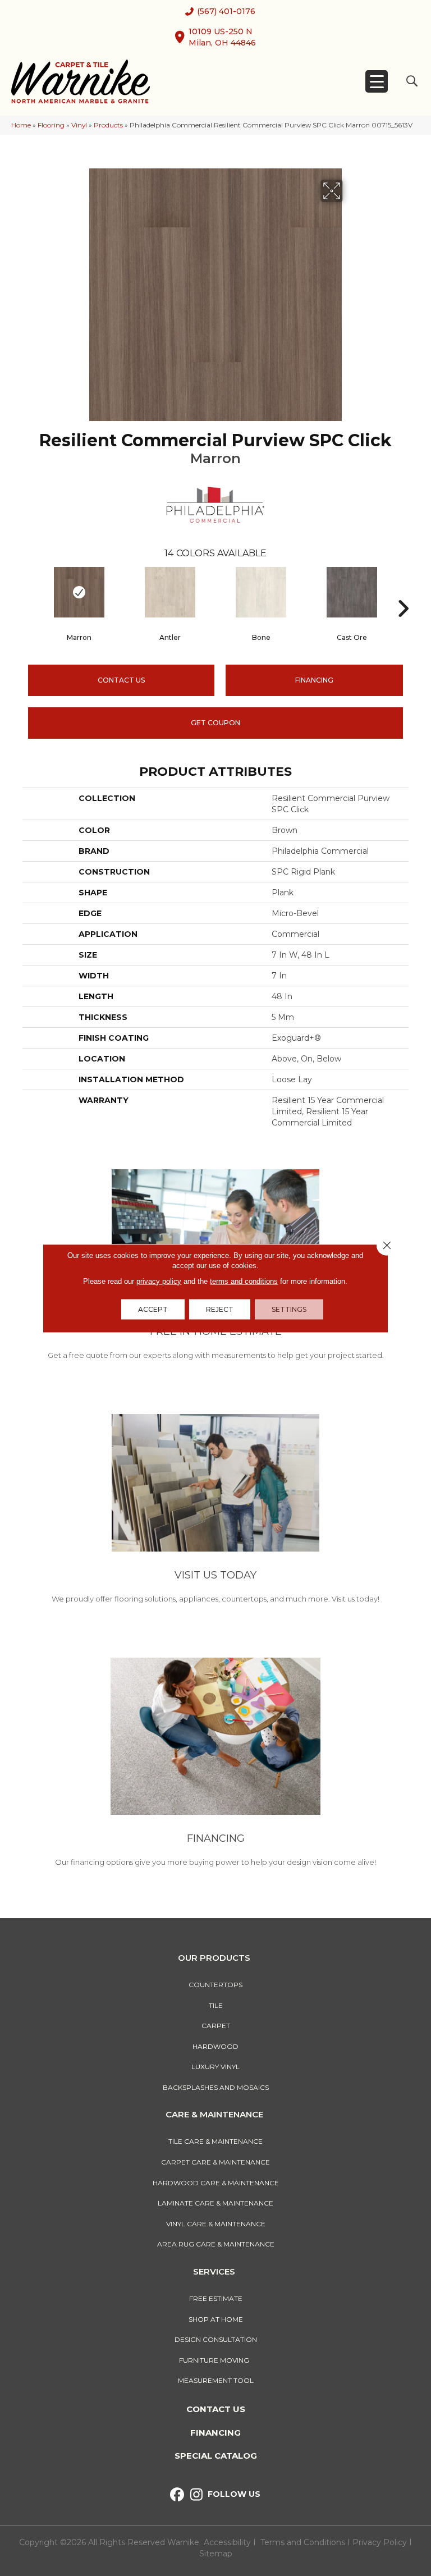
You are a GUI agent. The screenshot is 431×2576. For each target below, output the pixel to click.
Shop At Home (216, 2319)
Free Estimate (216, 2298)
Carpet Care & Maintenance (215, 2162)
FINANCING (314, 680)
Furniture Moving (216, 2360)
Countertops (215, 1985)
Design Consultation (216, 2339)
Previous (28, 592)
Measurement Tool (216, 2380)
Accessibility (227, 2542)
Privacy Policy (381, 2542)
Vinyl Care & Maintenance (216, 2224)
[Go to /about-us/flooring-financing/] (215, 1764)
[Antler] (170, 592)
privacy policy (159, 1281)
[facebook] (177, 2495)
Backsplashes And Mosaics (216, 2087)
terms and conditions (244, 1281)
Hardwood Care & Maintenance (216, 2183)
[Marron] (79, 592)
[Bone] (261, 592)
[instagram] (197, 2495)
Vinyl (79, 125)
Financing (215, 2433)
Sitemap (216, 2554)
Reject (220, 1309)
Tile (216, 2005)
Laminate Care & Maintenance (215, 2203)
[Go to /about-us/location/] (215, 1511)
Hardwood (215, 2046)
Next (403, 592)
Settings (289, 1309)
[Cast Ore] (352, 592)
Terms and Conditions (303, 2542)
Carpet (216, 2026)
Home (21, 125)
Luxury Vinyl (215, 2067)
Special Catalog (216, 2456)
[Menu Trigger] (377, 81)
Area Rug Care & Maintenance (216, 2244)
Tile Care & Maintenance (215, 2141)
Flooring (51, 125)
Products (108, 125)
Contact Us (121, 680)
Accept (153, 1309)
